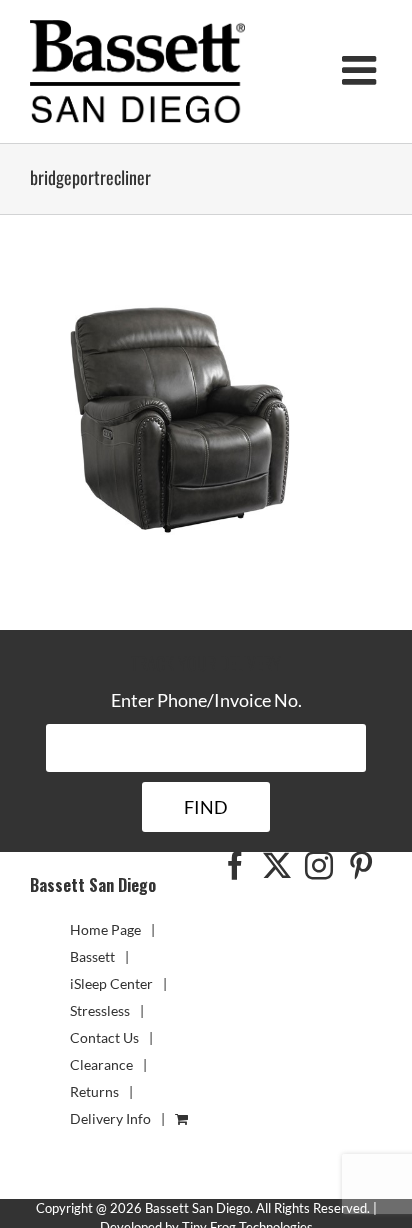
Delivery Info (110, 1118)
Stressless (100, 1010)
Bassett (92, 956)
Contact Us (104, 1037)
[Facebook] (235, 866)
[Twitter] (277, 866)
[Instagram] (319, 866)
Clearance (101, 1064)
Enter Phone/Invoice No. (206, 700)
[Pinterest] (361, 866)
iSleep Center (111, 983)
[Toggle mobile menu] (362, 70)
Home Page (105, 929)
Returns (94, 1091)
